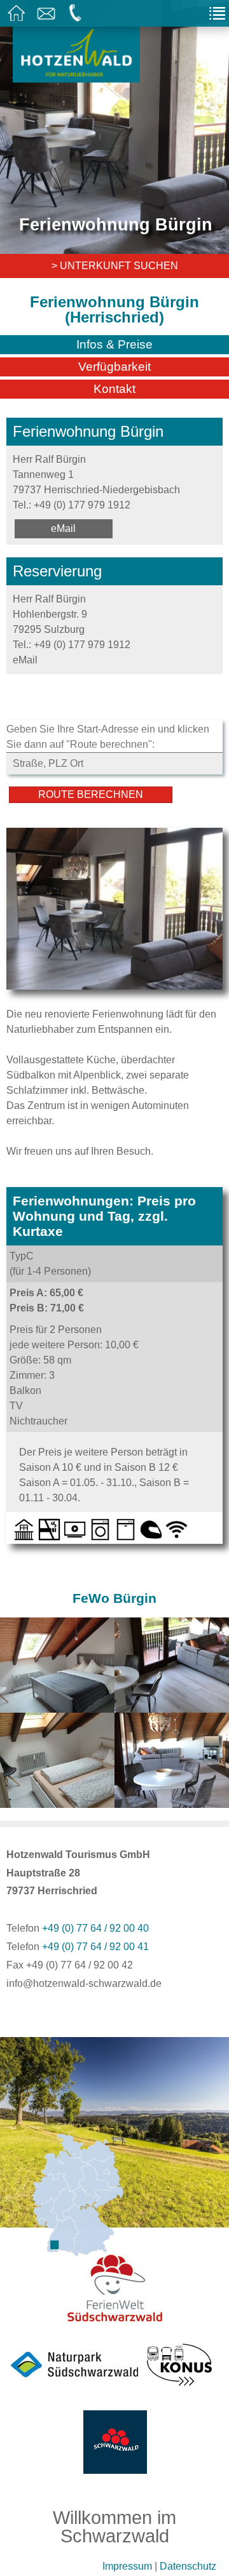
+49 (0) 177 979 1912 (82, 505)
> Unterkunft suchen (115, 266)
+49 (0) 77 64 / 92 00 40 (95, 1928)
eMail (63, 528)
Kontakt (114, 389)
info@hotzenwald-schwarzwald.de (84, 1983)
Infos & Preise (114, 344)
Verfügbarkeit (114, 367)
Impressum (127, 2566)
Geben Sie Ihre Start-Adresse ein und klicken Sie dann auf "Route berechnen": (108, 737)
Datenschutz (188, 2566)
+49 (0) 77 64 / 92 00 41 (95, 1947)
